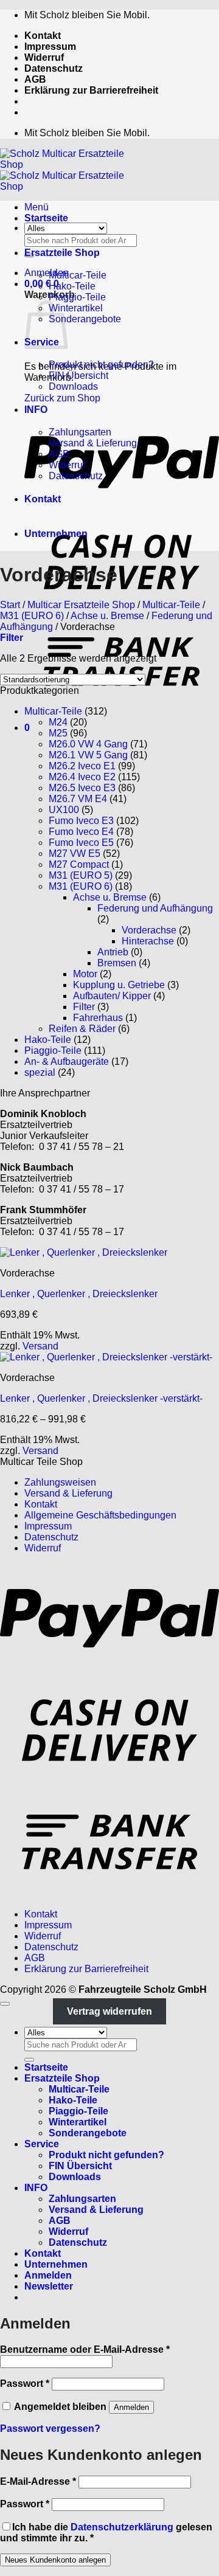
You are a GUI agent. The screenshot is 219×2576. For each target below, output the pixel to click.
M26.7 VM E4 (78, 799)
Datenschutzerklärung (122, 2527)
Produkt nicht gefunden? (101, 365)
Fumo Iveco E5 (81, 843)
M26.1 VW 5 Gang (88, 755)
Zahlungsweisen (60, 1482)
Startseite (46, 218)
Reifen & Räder (82, 1029)
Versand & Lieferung (93, 443)
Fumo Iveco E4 (81, 832)
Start (10, 605)
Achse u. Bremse (107, 616)
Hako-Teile (72, 286)
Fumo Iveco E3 (81, 821)
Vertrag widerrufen (109, 2011)
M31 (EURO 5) (81, 875)
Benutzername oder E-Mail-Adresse (85, 2349)
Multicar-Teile (78, 275)
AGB (35, 79)
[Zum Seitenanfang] (5, 2004)
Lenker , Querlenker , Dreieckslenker (79, 1294)
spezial (40, 1072)
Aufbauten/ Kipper (112, 996)
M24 (58, 722)
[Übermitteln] (29, 2060)
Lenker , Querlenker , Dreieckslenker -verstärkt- (101, 1398)
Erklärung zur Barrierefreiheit (91, 90)
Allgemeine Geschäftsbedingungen (100, 1515)
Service (42, 2144)
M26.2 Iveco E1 (82, 766)
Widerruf (44, 57)
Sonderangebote (85, 319)
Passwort (25, 2384)
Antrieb (113, 952)
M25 (58, 733)
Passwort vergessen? (50, 2429)
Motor (85, 974)
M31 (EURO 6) (32, 616)
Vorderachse (149, 930)
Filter (84, 1007)
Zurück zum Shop (62, 398)
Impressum (50, 47)
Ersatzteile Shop (62, 253)
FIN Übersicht (78, 376)
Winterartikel (76, 308)
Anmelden (131, 2407)
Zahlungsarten (80, 432)
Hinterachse (148, 941)
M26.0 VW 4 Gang (88, 744)
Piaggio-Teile (77, 297)
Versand (40, 1346)
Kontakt (43, 36)
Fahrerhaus (98, 1018)
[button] (47, 273)
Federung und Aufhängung (155, 908)
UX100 (64, 810)
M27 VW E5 (75, 853)
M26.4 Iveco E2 (82, 777)
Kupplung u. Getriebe (119, 985)
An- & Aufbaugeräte (67, 1061)
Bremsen (117, 963)
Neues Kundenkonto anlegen (55, 2560)
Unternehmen (56, 534)
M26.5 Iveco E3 (82, 788)
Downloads (73, 386)
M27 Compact (79, 864)
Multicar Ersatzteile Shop (81, 605)
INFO (36, 410)
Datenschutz (54, 68)
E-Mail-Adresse (38, 2481)
